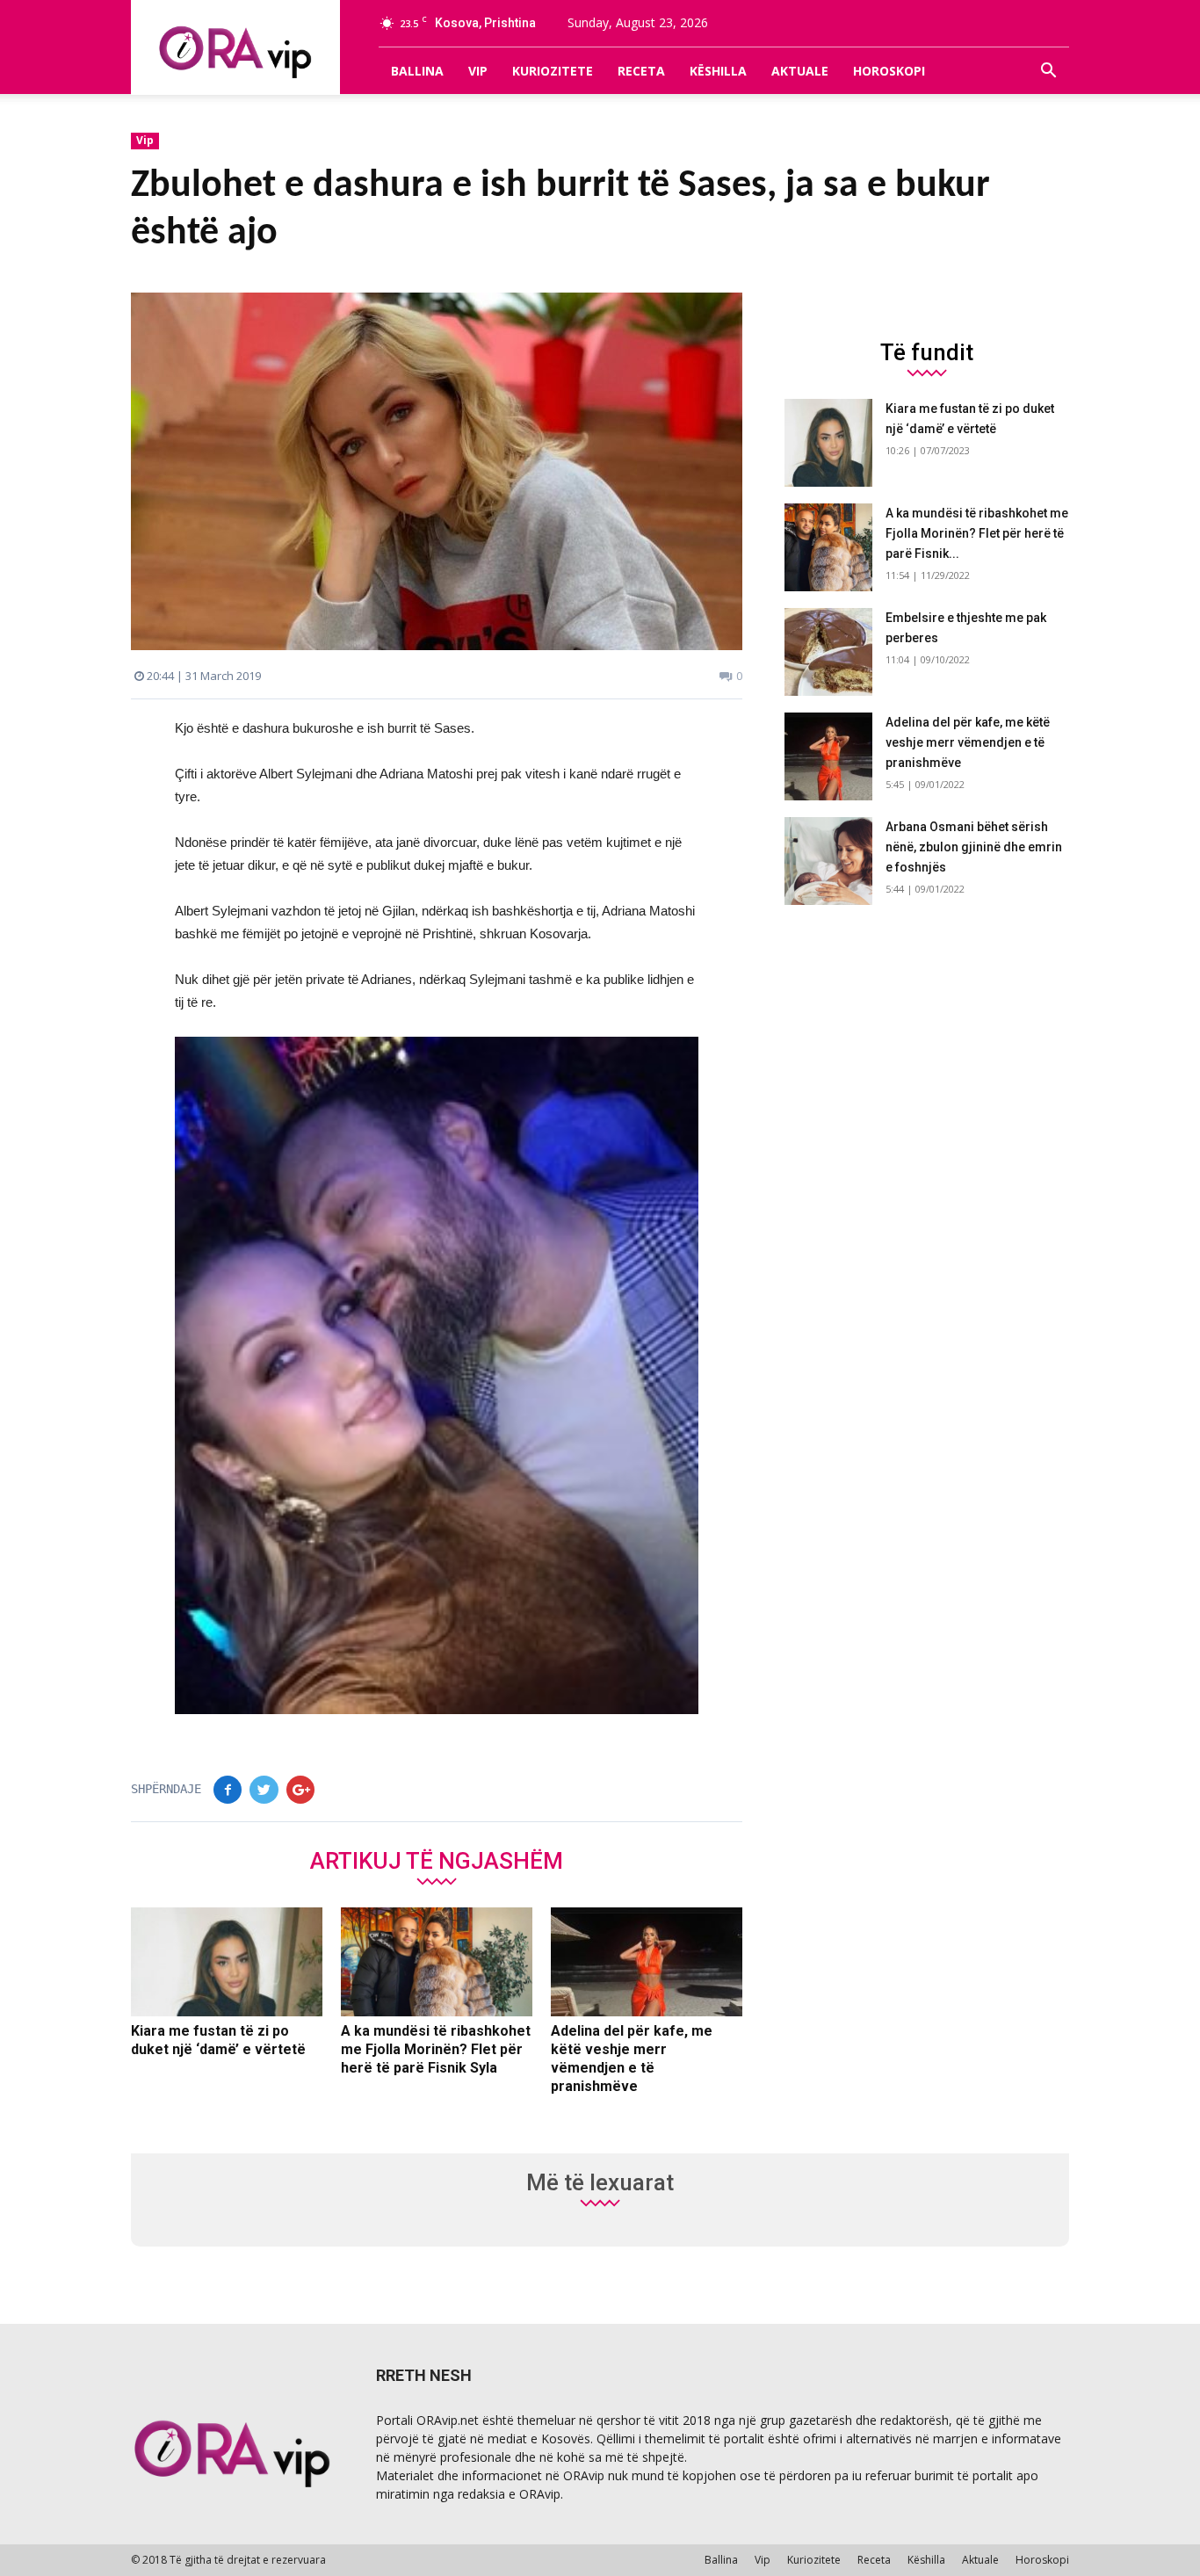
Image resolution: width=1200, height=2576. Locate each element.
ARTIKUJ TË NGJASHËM (437, 1860)
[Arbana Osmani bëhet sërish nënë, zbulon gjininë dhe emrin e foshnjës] (828, 861)
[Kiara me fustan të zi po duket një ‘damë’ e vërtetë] (227, 1962)
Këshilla (718, 71)
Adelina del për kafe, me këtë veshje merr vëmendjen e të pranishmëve (968, 742)
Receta (641, 71)
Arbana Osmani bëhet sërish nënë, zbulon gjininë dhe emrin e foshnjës (974, 847)
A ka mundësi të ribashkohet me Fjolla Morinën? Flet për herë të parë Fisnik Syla (436, 2049)
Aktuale (800, 71)
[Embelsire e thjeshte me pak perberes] (828, 652)
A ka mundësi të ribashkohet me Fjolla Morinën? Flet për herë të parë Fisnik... (977, 533)
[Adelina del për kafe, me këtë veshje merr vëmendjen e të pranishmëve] (647, 1962)
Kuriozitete (553, 71)
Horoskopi (889, 71)
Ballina (417, 71)
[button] (1048, 71)
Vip (478, 71)
